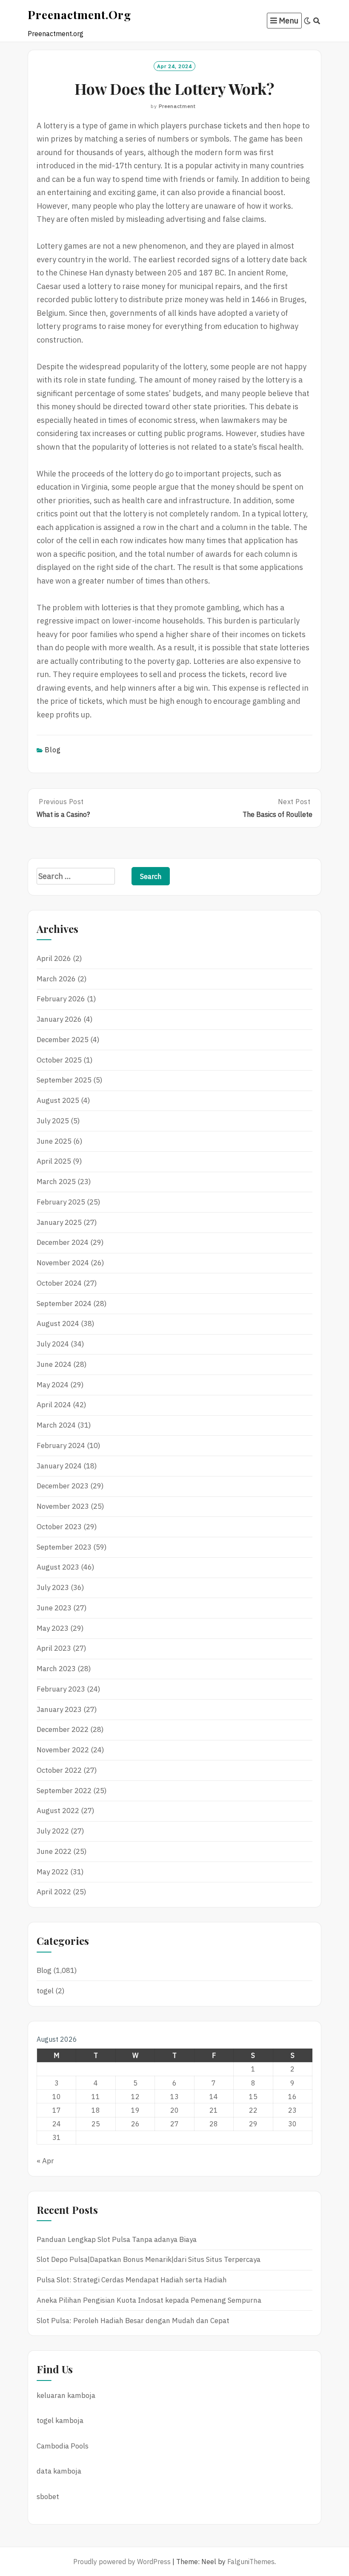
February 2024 (61, 1445)
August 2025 (58, 1100)
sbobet (48, 2497)
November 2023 (63, 1506)
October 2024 (59, 1283)
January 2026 (59, 1019)
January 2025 (59, 1222)
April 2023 (54, 1648)
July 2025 (53, 1121)
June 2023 (54, 1608)
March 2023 (56, 1669)
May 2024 (53, 1385)
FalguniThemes (251, 2562)
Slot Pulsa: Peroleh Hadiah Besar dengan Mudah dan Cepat (133, 2321)
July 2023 (53, 1587)
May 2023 (53, 1628)
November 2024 (63, 1263)
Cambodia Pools (63, 2446)
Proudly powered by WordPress (122, 2562)
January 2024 (59, 1466)
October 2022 (59, 1770)
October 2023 (59, 1527)
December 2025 (63, 1040)
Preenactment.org (79, 14)
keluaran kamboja (66, 2395)
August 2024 (58, 1323)
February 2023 (61, 1689)
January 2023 (59, 1709)
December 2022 (63, 1729)
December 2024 (63, 1242)
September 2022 (64, 1791)
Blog (53, 750)
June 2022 (54, 1851)
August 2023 (58, 1567)
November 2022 (63, 1750)
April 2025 (54, 1161)
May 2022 (53, 1872)
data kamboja (59, 2471)
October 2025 (59, 1060)
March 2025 (56, 1182)
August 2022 (58, 1811)
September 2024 (64, 1304)
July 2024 (53, 1344)
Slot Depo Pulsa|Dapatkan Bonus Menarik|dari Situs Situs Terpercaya (149, 2259)
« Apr (45, 2161)
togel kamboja (60, 2420)
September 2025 (64, 1080)
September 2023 (64, 1547)
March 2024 (56, 1425)
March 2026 (56, 979)
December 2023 (63, 1486)
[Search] (317, 21)
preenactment (177, 106)
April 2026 (54, 958)
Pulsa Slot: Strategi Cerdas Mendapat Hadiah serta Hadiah (132, 2280)
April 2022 (54, 1892)
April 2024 (54, 1405)
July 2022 (53, 1831)
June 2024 (54, 1364)
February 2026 (61, 999)
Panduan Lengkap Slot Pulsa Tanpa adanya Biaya (117, 2239)
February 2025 (61, 1202)
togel (45, 1991)
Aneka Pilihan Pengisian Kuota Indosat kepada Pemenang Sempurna (149, 2300)
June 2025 (54, 1141)
